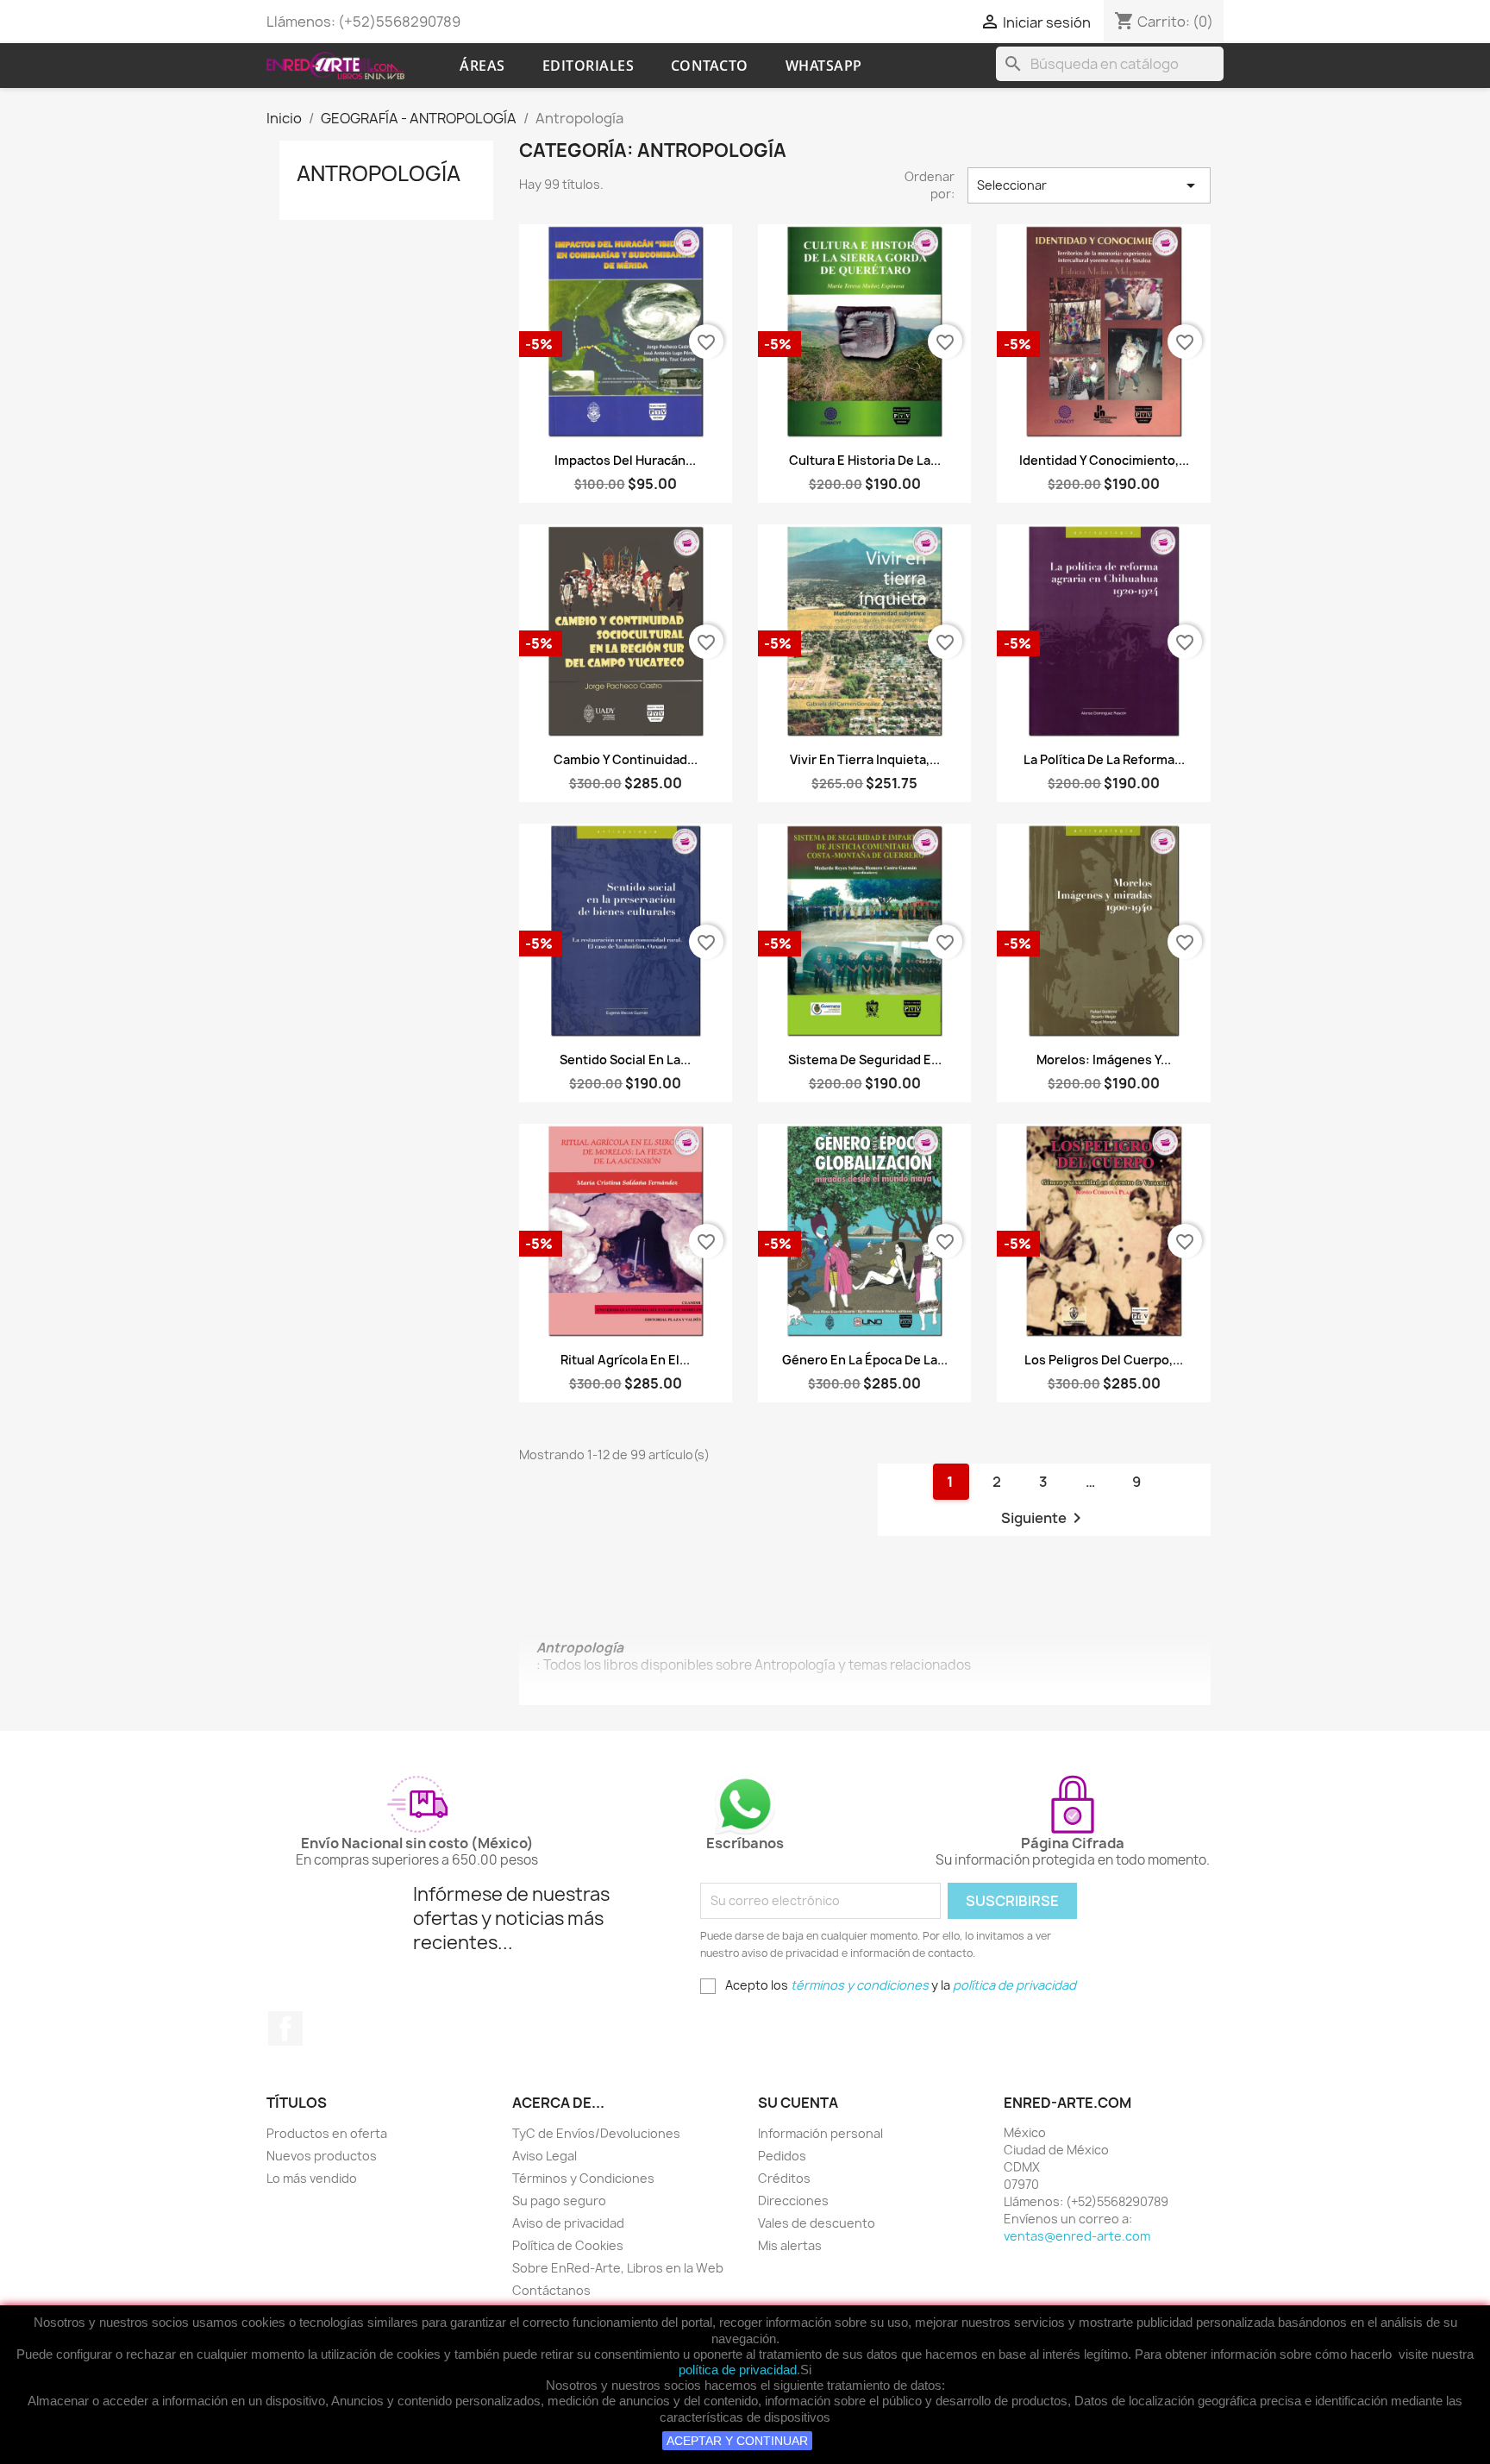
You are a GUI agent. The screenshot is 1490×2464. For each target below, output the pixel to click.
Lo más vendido (312, 2178)
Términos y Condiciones (583, 2178)
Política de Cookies (568, 2245)
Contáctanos (551, 2290)
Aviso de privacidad (568, 2223)
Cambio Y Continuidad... (626, 759)
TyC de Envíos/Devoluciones (596, 2133)
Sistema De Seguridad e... (865, 1060)
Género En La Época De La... (865, 1360)
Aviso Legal (545, 2156)
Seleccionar (1089, 185)
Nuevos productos (322, 2156)
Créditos (784, 2178)
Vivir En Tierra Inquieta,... (865, 759)
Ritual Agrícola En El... (625, 1360)
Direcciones (793, 2201)
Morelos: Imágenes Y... (1104, 1060)
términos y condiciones (860, 1985)
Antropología (379, 173)
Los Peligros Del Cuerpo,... (1104, 1360)
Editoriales (588, 66)
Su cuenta (798, 2103)
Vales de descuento (817, 2223)
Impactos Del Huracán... (625, 460)
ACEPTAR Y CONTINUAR (737, 2441)
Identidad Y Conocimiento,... (1104, 460)
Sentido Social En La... (625, 1060)
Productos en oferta (327, 2133)
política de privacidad (738, 2370)
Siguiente (1044, 1518)
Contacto (710, 66)
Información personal (820, 2133)
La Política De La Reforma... (1104, 759)
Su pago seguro (559, 2201)
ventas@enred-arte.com (1077, 2236)
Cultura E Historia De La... (865, 460)
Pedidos (782, 2156)
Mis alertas (790, 2245)
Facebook (285, 2028)
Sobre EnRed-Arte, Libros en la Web (618, 2268)
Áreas (482, 66)
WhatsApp (824, 66)
